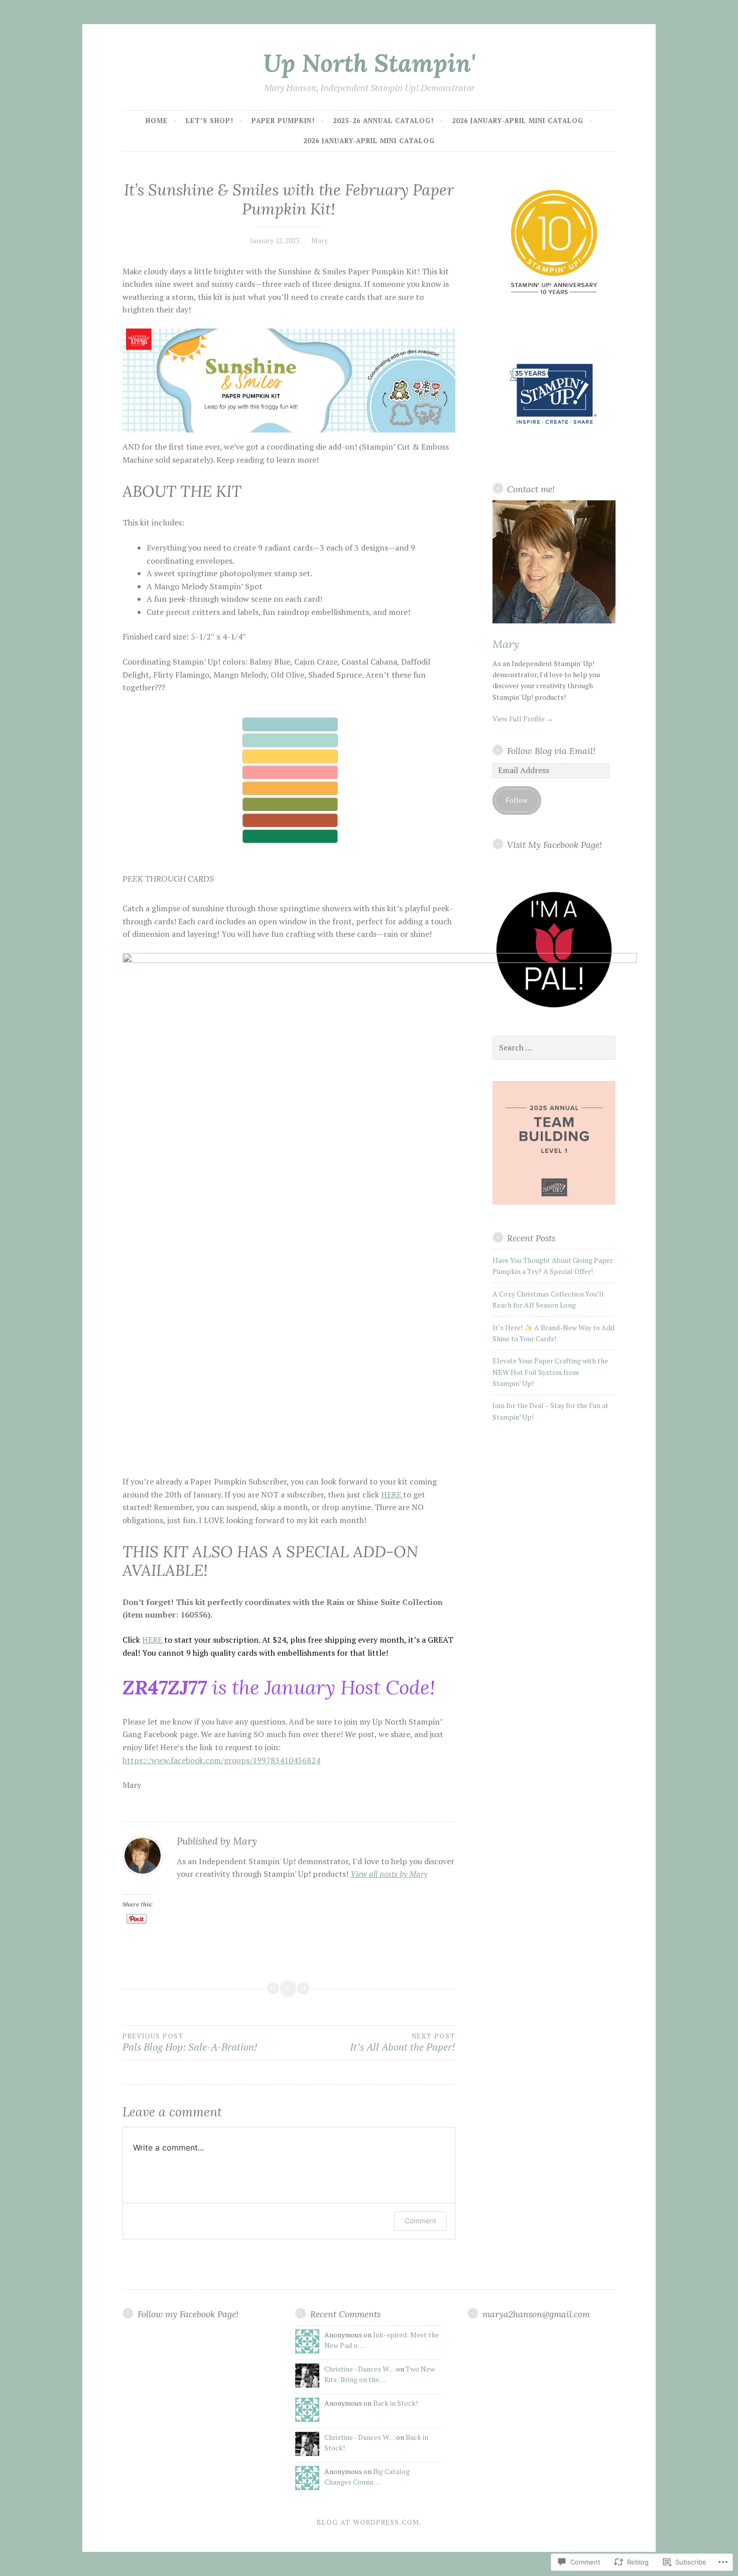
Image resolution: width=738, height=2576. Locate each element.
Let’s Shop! (210, 121)
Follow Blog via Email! (551, 751)
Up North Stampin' (369, 63)
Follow (517, 800)
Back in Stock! (395, 2403)
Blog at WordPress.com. (369, 2522)
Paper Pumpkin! (283, 121)
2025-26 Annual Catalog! (383, 121)
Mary (320, 240)
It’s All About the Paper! (402, 2043)
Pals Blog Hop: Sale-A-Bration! (190, 2043)
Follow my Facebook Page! (188, 2314)
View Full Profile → (523, 719)
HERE (392, 1494)
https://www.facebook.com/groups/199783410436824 (221, 1760)
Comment (420, 2221)
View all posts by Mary (389, 1874)
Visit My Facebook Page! (555, 845)
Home (157, 121)
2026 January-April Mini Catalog (518, 121)
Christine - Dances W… (359, 2369)
